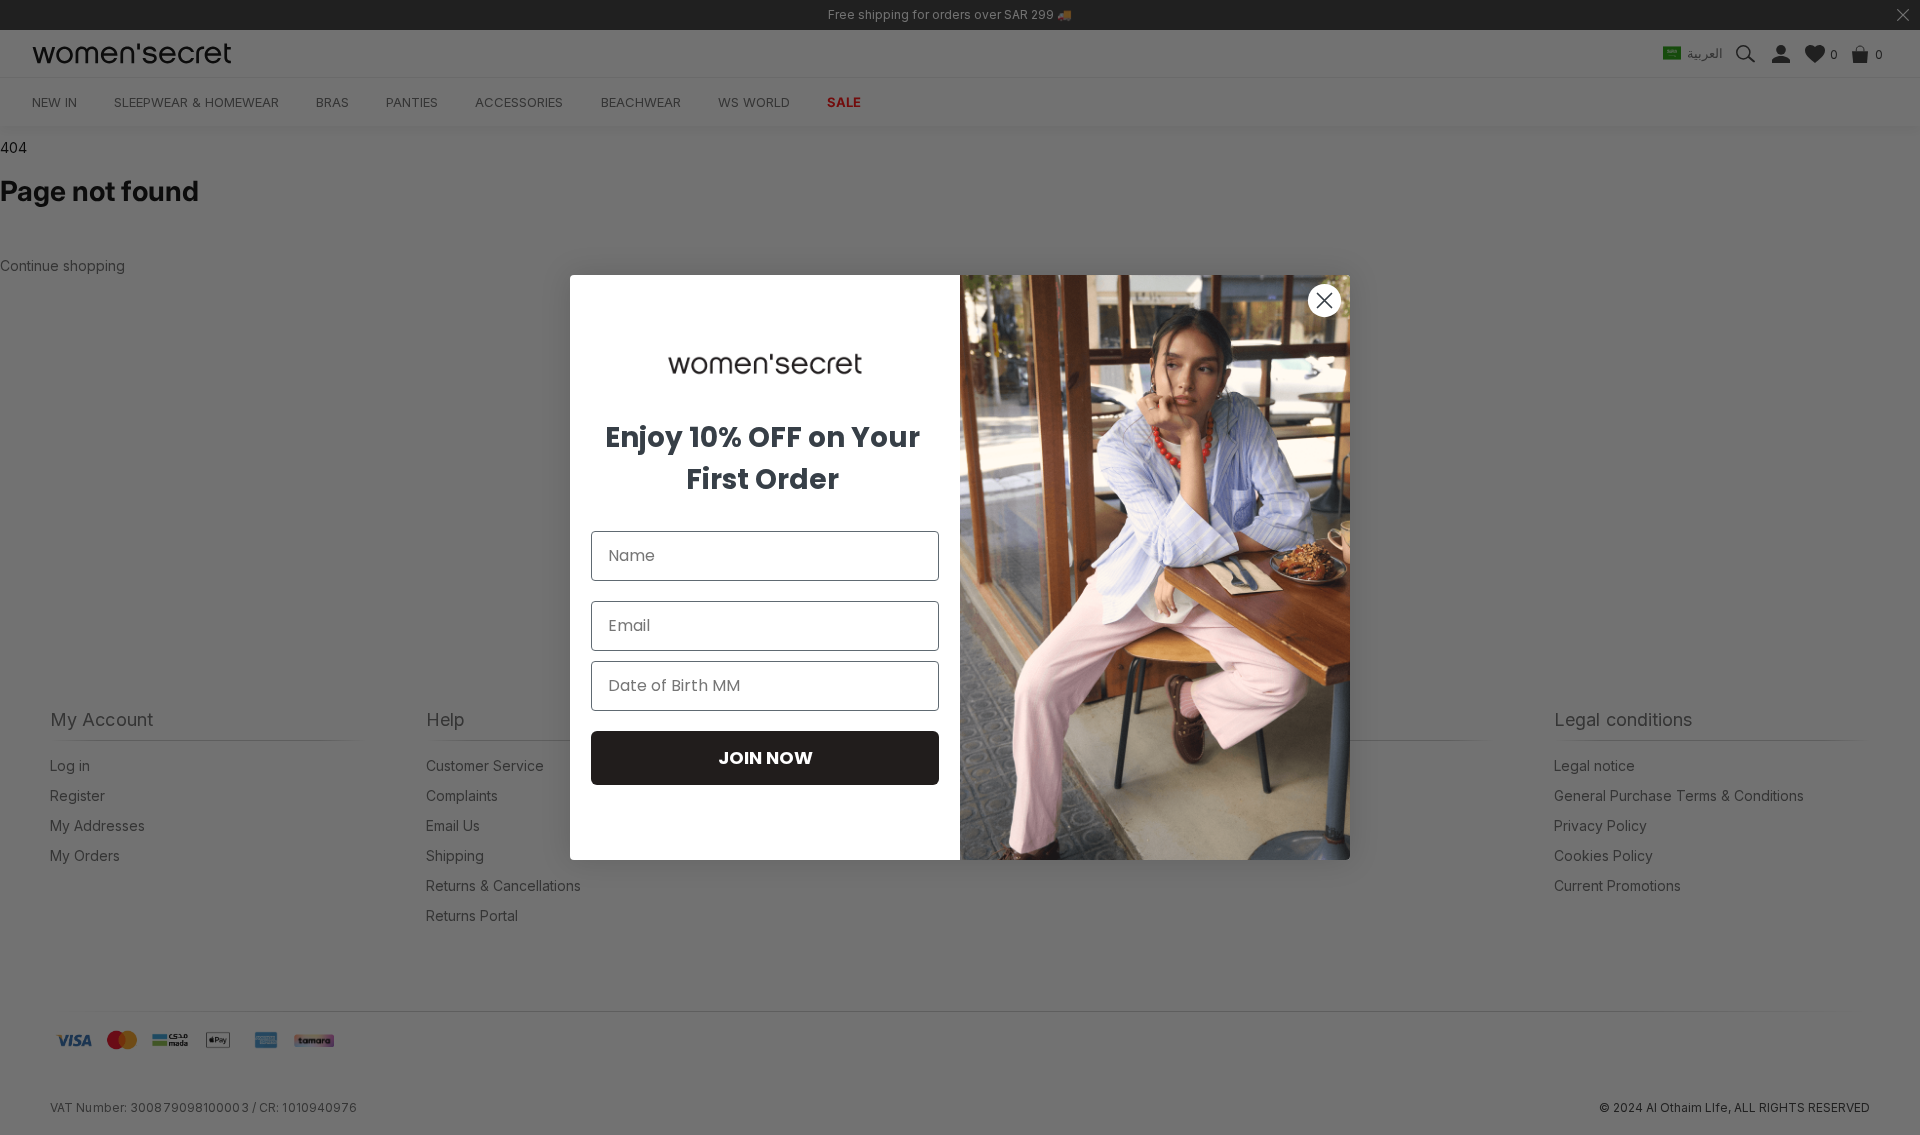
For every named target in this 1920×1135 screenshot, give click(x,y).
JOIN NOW (765, 757)
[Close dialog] (1324, 300)
